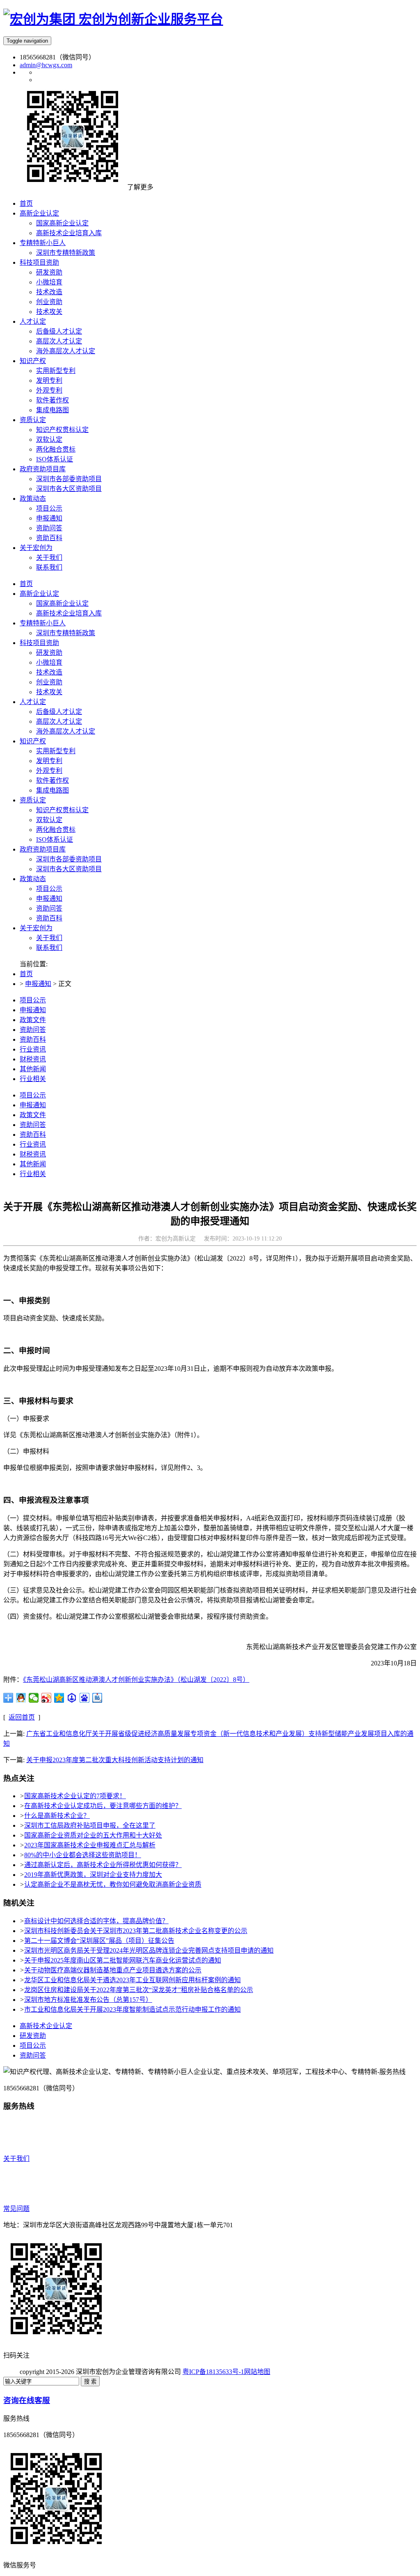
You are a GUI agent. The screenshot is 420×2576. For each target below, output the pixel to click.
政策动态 (33, 879)
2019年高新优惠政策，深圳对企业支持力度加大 (93, 1875)
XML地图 (284, 2372)
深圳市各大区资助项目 (69, 869)
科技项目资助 (39, 643)
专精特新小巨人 (43, 623)
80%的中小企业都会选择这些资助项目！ (83, 1855)
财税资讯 (33, 1059)
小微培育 (49, 662)
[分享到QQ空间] (59, 1698)
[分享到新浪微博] (47, 1698)
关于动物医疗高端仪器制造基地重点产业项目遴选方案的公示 (113, 1970)
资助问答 (49, 908)
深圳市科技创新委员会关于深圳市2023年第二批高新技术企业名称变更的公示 (136, 1931)
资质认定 (33, 800)
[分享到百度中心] (72, 1698)
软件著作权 (52, 780)
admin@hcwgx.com (46, 65)
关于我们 (49, 938)
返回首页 (22, 1717)
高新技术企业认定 (46, 2026)
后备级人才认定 (59, 712)
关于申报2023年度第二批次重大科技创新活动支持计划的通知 (115, 1760)
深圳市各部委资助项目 (69, 859)
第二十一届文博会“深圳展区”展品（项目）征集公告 (99, 1941)
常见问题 (16, 2209)
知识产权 (33, 741)
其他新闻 (33, 1069)
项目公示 (49, 889)
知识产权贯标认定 (62, 810)
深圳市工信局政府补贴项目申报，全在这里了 (90, 1825)
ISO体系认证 (55, 839)
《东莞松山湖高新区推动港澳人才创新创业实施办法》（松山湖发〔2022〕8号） (136, 1680)
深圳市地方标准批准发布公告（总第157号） (88, 2000)
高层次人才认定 (59, 721)
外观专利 (49, 771)
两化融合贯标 (56, 830)
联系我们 (49, 948)
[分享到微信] (34, 1698)
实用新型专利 (56, 751)
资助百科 (49, 918)
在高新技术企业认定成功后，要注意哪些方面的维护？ (103, 1806)
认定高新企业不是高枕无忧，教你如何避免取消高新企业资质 (113, 1884)
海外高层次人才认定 (66, 731)
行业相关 (33, 1079)
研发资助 (49, 653)
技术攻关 (49, 692)
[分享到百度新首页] (85, 1698)
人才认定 (33, 702)
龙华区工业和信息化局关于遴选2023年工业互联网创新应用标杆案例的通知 (132, 1980)
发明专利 (49, 761)
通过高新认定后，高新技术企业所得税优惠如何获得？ (103, 1865)
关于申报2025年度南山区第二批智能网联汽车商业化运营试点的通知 (123, 1960)
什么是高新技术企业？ (57, 1816)
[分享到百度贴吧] (97, 1698)
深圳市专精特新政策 (66, 633)
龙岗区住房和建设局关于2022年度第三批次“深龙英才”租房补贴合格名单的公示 (139, 1990)
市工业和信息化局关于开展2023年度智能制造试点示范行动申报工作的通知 (132, 2009)
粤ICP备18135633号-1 (213, 2372)
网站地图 (257, 2372)
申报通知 (49, 898)
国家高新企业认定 (62, 603)
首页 (26, 584)
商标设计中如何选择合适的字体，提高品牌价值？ (96, 1921)
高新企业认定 (39, 594)
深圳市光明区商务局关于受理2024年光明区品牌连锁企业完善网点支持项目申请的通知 (149, 1950)
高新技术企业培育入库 (69, 613)
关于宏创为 (36, 928)
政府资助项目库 (43, 849)
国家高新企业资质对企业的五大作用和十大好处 (93, 1835)
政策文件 (33, 1020)
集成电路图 (52, 790)
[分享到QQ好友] (21, 1698)
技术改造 (49, 672)
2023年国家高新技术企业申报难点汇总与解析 (90, 1845)
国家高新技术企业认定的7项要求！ (75, 1796)
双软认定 (49, 820)
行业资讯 (33, 1049)
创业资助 (49, 682)
